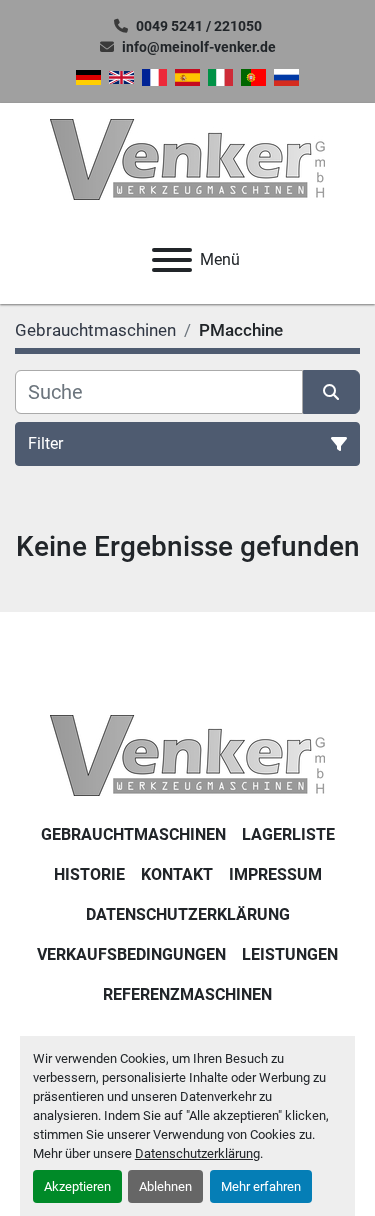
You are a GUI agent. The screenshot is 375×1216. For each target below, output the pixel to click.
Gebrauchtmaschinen (133, 834)
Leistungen (290, 954)
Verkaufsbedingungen (131, 954)
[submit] (332, 392)
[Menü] (172, 260)
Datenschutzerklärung (197, 1153)
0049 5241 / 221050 (199, 26)
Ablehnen (165, 1186)
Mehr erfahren (261, 1186)
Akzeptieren (77, 1186)
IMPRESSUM (275, 874)
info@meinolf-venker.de (199, 47)
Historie (89, 874)
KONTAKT (177, 874)
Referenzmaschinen (187, 994)
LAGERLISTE (288, 834)
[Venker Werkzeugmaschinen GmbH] (187, 754)
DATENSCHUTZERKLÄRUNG (188, 914)
